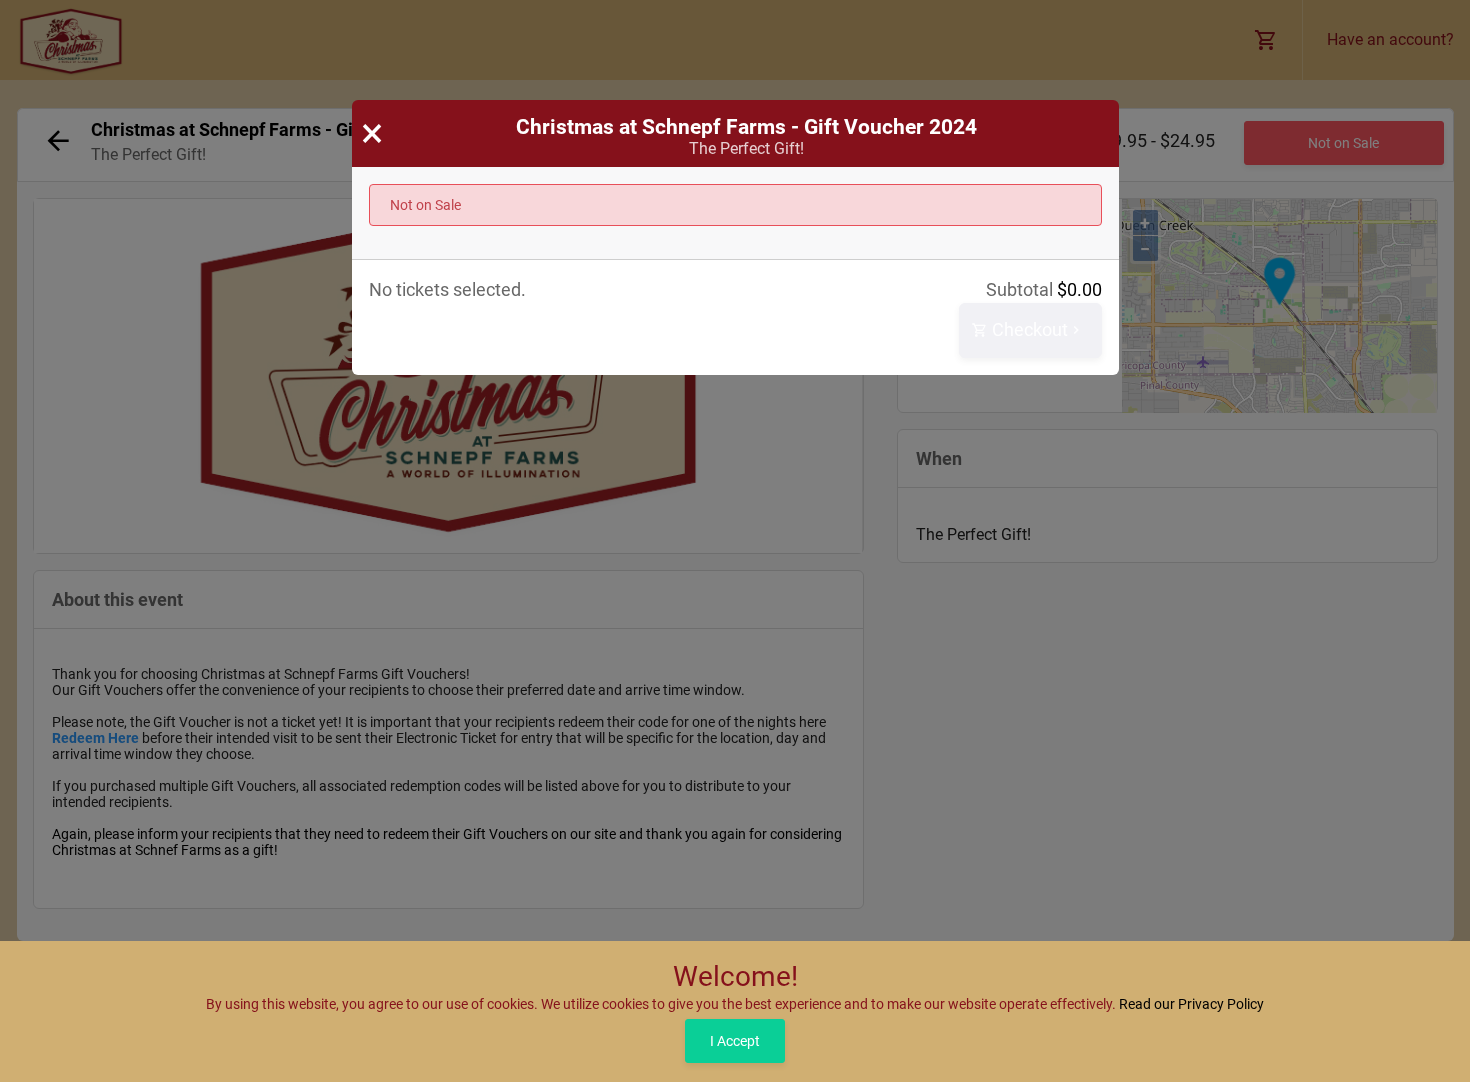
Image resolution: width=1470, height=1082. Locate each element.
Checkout (1028, 329)
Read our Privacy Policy (1191, 1004)
